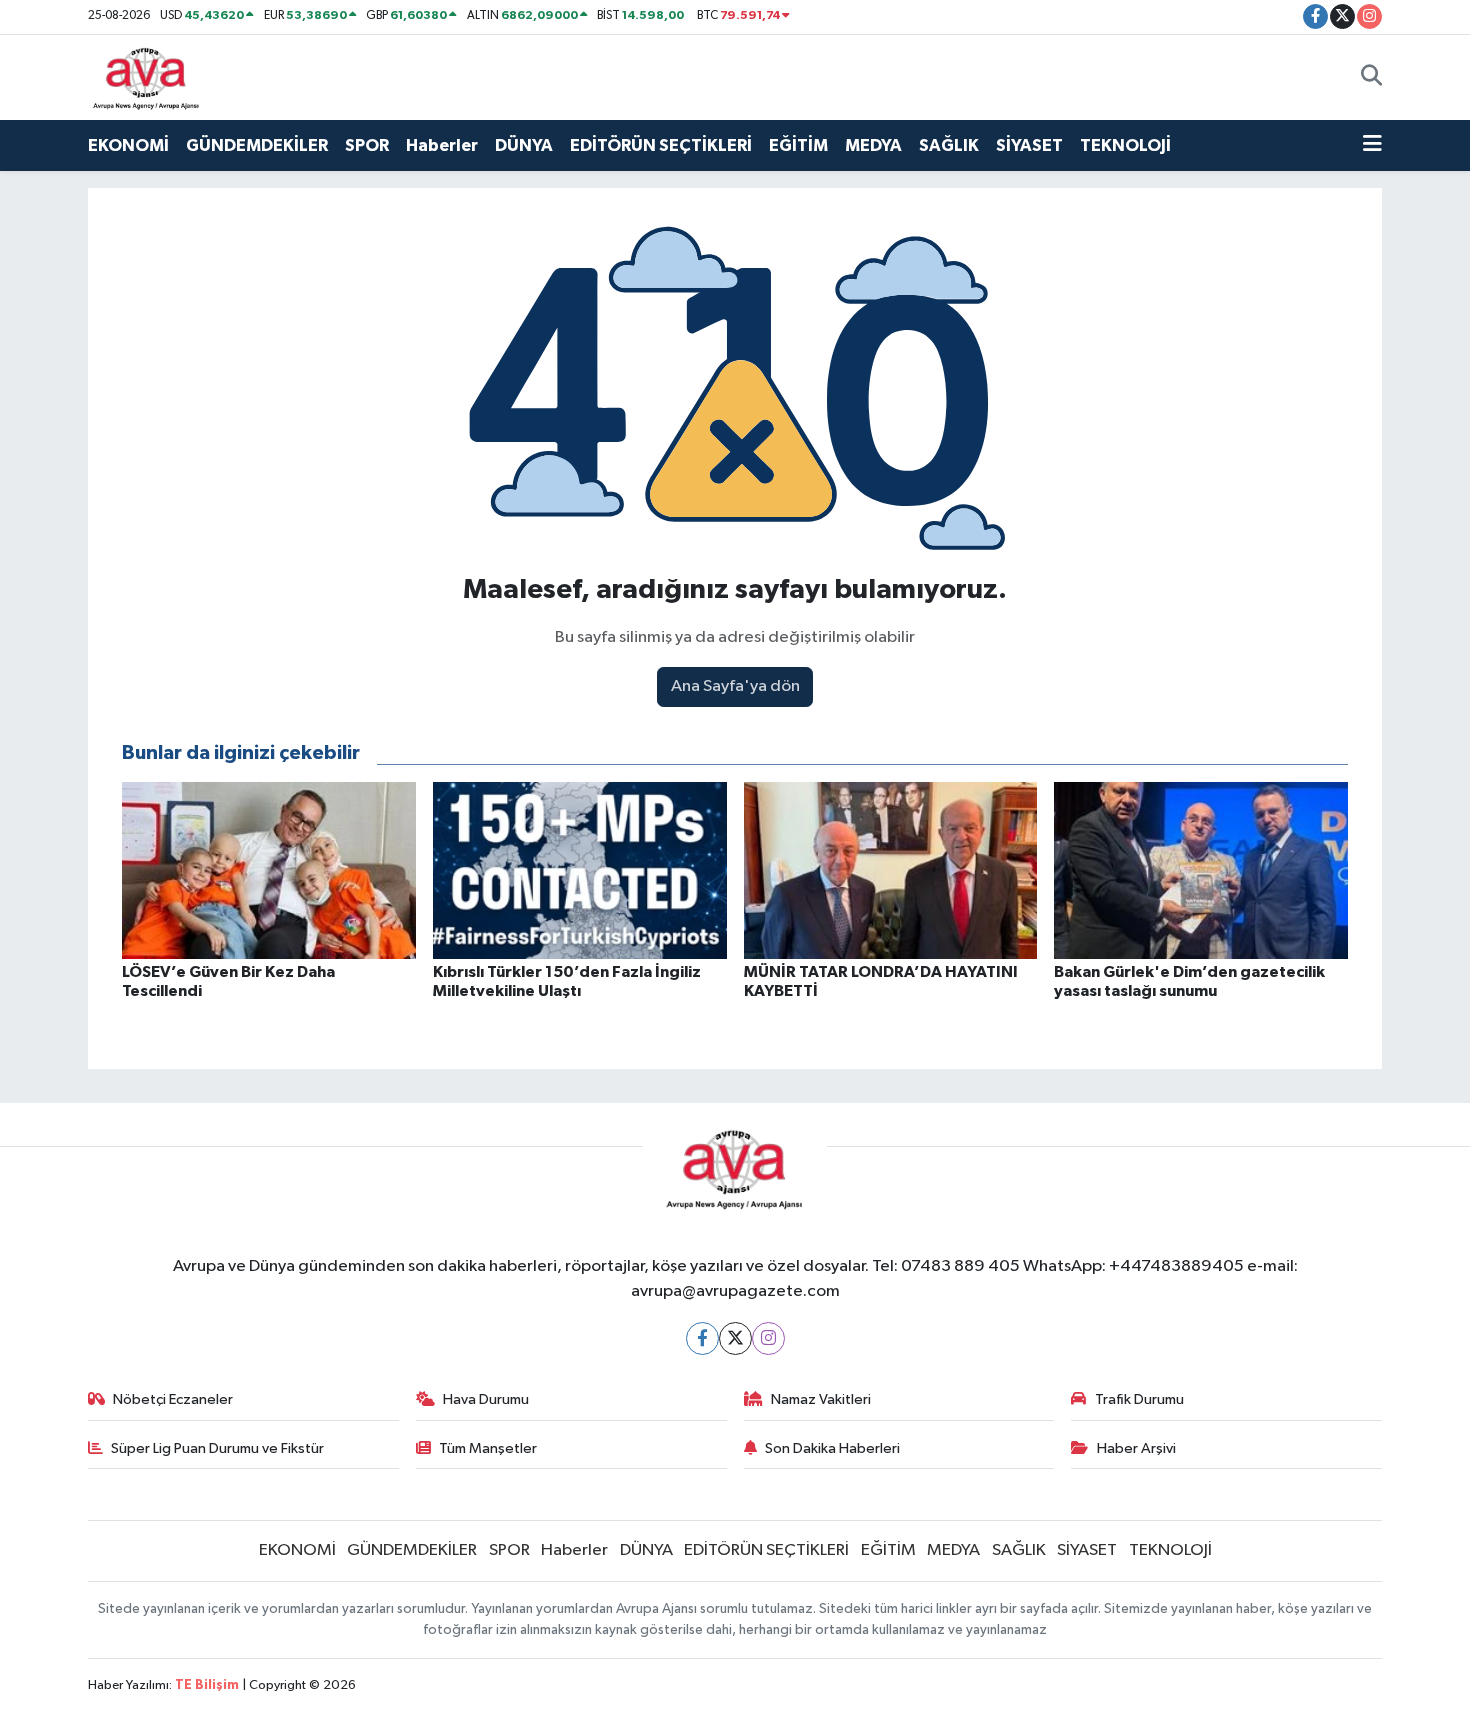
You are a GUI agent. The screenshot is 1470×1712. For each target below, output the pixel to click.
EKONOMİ (128, 145)
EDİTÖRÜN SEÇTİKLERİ (661, 145)
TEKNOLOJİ (1125, 145)
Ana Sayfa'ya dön (735, 686)
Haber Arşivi (1136, 1448)
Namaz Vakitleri (821, 1399)
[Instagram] (768, 1338)
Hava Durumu (486, 1399)
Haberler (442, 145)
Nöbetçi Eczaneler (173, 1399)
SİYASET (1029, 145)
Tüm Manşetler (488, 1448)
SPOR (367, 145)
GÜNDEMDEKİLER (257, 145)
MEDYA (873, 145)
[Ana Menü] (1372, 146)
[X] (735, 1338)
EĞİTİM (798, 145)
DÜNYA (524, 145)
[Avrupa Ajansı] (146, 76)
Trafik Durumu (1139, 1399)
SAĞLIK (949, 145)
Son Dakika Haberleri (832, 1448)
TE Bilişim (207, 1685)
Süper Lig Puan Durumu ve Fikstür (217, 1448)
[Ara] (1371, 77)
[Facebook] (702, 1338)
